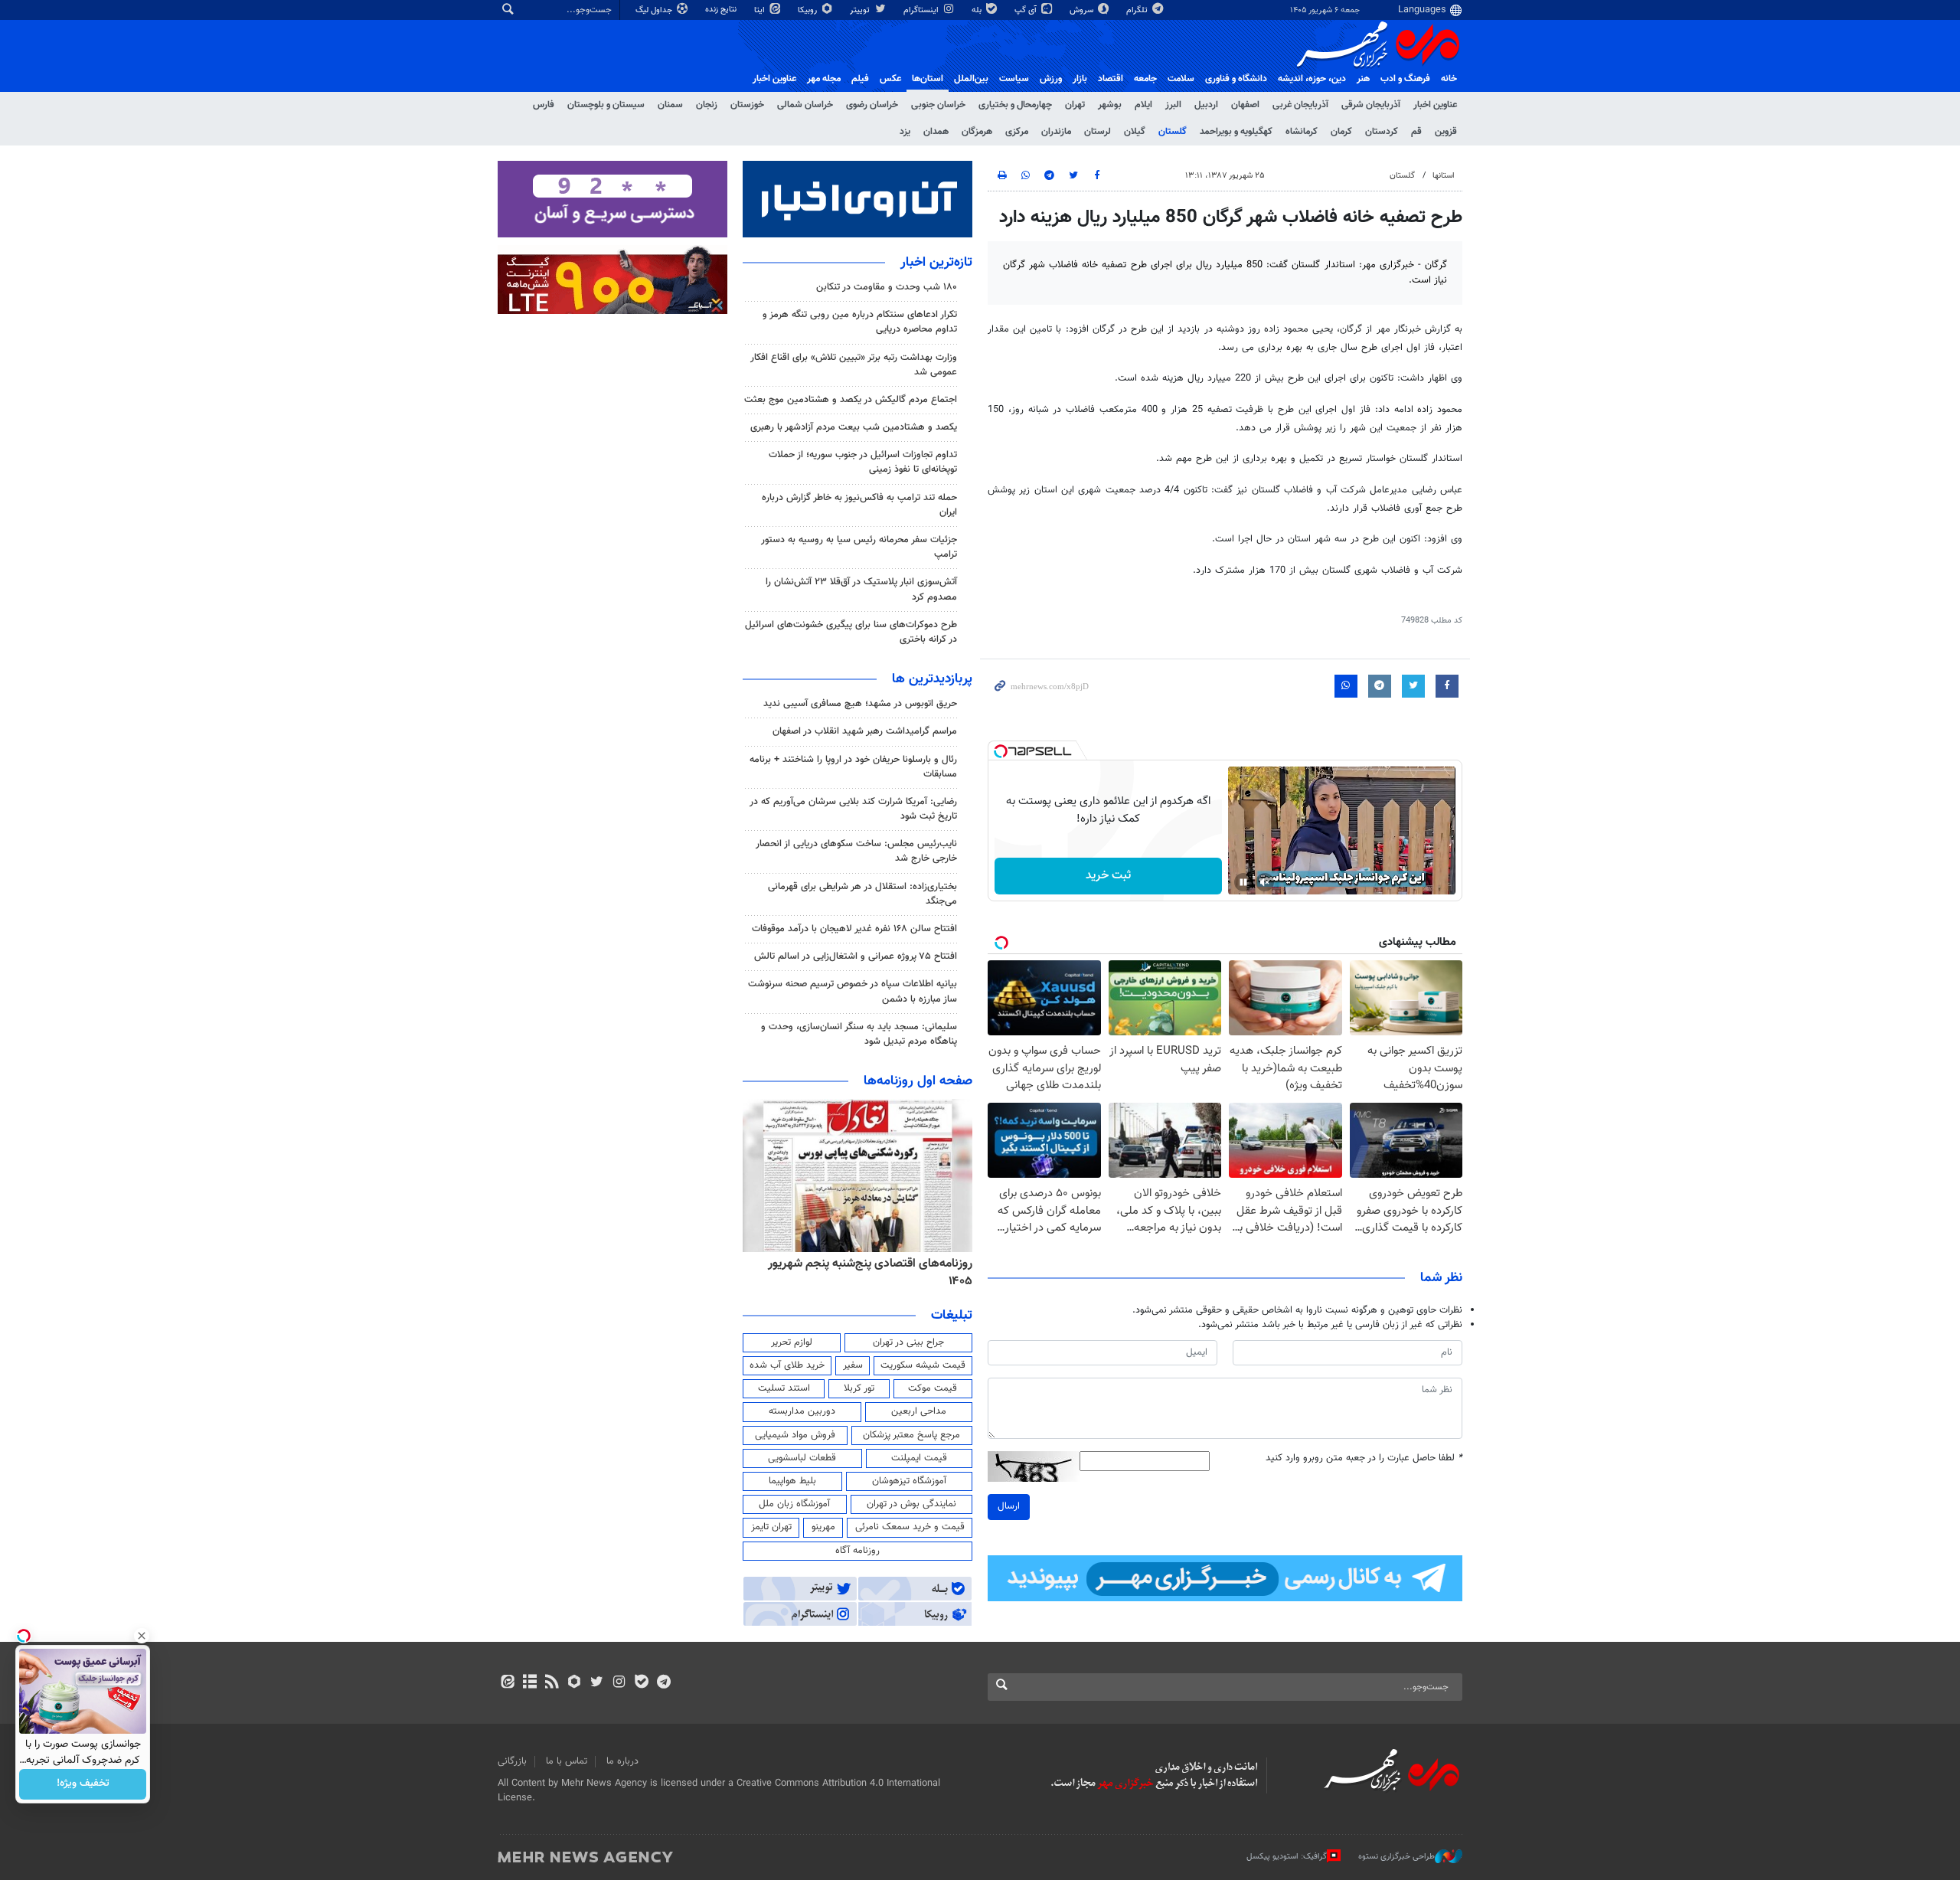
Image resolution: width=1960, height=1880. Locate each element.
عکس (890, 79)
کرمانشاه (1302, 132)
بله (978, 10)
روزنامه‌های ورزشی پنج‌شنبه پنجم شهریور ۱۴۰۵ (862, 1264)
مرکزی (1017, 132)
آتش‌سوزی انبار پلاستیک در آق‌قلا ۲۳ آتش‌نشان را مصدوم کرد (861, 589)
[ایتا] (507, 1683)
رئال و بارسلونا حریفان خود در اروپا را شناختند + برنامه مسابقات (853, 767)
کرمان (1341, 132)
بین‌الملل (971, 79)
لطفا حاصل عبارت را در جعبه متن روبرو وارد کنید (1364, 1458)
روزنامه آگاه (857, 1551)
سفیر (853, 1365)
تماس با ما (567, 1761)
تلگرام (1138, 10)
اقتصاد (1111, 79)
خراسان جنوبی (938, 105)
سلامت (1181, 79)
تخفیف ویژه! (83, 1784)
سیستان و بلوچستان (606, 105)
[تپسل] (1001, 751)
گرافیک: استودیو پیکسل (1287, 1857)
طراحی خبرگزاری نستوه (1396, 1857)
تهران (1075, 105)
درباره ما (622, 1761)
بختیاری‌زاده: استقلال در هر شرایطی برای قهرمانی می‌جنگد (862, 894)
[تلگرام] (663, 1683)
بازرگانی (512, 1761)
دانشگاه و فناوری (1236, 79)
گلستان (1173, 132)
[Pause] (1243, 882)
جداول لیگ (655, 10)
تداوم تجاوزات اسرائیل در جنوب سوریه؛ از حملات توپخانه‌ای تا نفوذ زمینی (863, 462)
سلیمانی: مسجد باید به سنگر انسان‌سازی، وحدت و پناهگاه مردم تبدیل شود (859, 1034)
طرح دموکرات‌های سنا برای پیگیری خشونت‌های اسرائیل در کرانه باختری (851, 632)
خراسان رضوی (872, 105)
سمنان (670, 105)
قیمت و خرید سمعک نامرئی (910, 1527)
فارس (544, 105)
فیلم (860, 79)
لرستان (1098, 132)
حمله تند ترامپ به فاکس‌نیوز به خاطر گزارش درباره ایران (859, 505)
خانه (1449, 79)
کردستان (1382, 132)
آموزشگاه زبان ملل (794, 1504)
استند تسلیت (784, 1388)
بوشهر (1110, 105)
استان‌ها (928, 79)
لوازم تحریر (792, 1342)
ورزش (1051, 79)
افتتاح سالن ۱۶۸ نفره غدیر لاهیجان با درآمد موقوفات (854, 929)
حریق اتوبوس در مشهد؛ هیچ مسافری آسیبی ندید (859, 704)
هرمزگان (977, 132)
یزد (905, 132)
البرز (1173, 105)
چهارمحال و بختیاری (1015, 105)
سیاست (1014, 79)
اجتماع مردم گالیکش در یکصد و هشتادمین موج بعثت (851, 400)
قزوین (1446, 132)
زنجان (707, 105)
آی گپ (1027, 10)
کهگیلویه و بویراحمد (1236, 132)
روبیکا (808, 10)
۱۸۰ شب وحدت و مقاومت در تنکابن (887, 287)
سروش (1083, 10)
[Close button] (142, 1636)
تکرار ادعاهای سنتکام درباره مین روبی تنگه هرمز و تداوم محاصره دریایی (860, 322)
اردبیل (1206, 105)
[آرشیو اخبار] (529, 1683)
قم (1416, 132)
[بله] (641, 1683)
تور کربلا (859, 1388)
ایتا (761, 10)
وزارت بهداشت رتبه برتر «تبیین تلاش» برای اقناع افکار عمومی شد (854, 365)
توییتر (861, 10)
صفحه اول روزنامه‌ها (918, 1081)
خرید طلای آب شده (787, 1365)
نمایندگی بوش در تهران (911, 1504)
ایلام (1143, 105)
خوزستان (747, 105)
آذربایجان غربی (1300, 105)
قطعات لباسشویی (802, 1458)
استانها (1444, 176)
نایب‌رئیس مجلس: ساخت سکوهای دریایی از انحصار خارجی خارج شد (856, 851)
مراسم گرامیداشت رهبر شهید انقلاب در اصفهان (865, 731)
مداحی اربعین (919, 1411)
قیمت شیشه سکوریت (923, 1365)
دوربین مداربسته (802, 1411)
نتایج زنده (722, 10)
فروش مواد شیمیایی (795, 1435)
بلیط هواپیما (792, 1481)
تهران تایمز (771, 1527)
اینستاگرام (922, 10)
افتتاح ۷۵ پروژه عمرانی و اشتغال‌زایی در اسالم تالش (856, 956)
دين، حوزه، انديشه (1312, 79)
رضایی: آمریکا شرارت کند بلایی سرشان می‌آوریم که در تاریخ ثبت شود (853, 809)
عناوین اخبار (1435, 105)
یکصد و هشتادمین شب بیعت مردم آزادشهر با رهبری (854, 427)
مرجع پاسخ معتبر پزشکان (911, 1435)
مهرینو (823, 1527)
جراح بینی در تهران (908, 1342)
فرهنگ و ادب (1405, 79)
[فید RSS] (552, 1683)
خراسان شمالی (805, 105)
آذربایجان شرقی (1371, 105)
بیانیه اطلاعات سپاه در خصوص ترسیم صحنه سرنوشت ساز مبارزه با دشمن (853, 991)
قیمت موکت (933, 1388)
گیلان (1135, 132)
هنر (1363, 79)
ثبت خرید (1108, 876)
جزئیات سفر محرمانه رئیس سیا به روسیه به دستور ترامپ (859, 547)
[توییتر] (597, 1683)
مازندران (1056, 132)
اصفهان (1245, 105)
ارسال (1009, 1506)
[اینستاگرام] (619, 1683)
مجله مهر (824, 79)
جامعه (1145, 79)
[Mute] (1265, 882)
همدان (936, 132)
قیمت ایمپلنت (919, 1458)
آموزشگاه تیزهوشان (909, 1481)
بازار (1080, 79)
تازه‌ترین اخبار (936, 263)
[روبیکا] (575, 1683)
